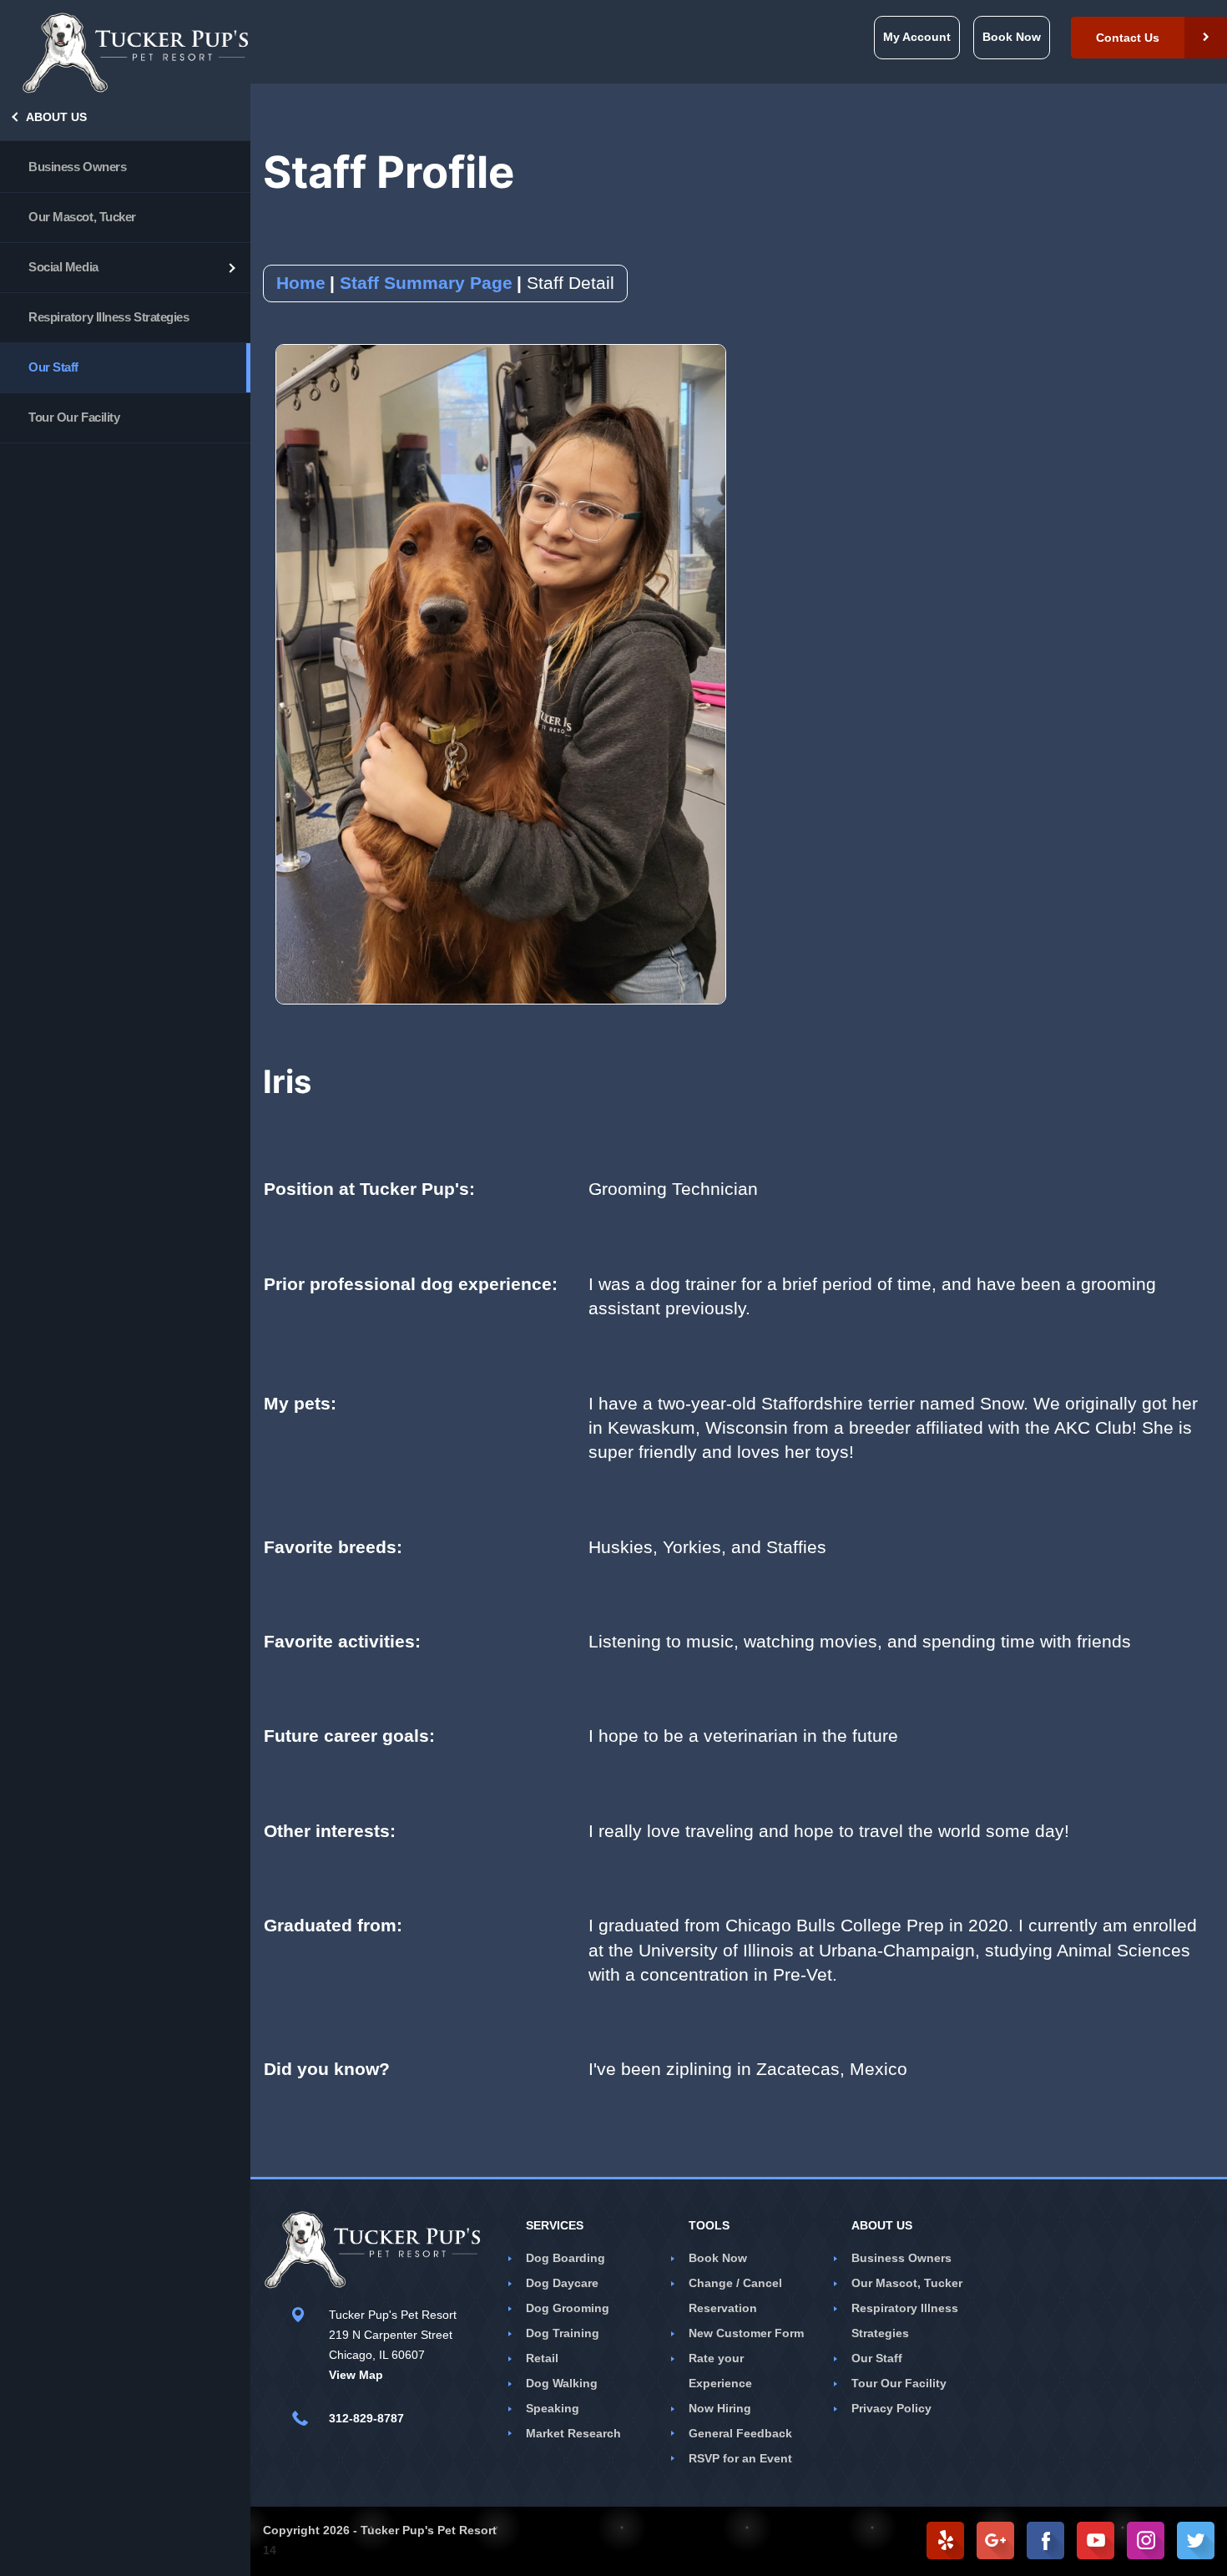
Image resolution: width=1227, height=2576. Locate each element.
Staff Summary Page (426, 283)
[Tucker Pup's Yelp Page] (945, 2541)
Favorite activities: (342, 1641)
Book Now (718, 2258)
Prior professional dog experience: (411, 1284)
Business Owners (77, 167)
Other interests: (330, 1831)
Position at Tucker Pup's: (369, 1189)
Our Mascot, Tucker (82, 217)
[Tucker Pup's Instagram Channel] (1146, 2541)
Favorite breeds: (333, 1547)
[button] (1149, 38)
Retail (542, 2358)
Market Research (573, 2433)
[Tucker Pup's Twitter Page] (1196, 2541)
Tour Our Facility (74, 417)
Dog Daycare (562, 2283)
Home (301, 283)
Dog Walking (562, 2383)
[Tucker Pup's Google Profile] (995, 2541)
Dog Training (563, 2333)
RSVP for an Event (740, 2458)
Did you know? (327, 2069)
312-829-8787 (366, 2418)
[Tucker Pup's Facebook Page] (1045, 2541)
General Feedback (740, 2433)
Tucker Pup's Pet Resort (429, 2530)
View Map (356, 2375)
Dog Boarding (566, 2258)
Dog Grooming (568, 2308)
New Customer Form (746, 2333)
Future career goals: (349, 1736)
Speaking (553, 2408)
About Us (56, 117)
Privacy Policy (891, 2408)
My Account (917, 37)
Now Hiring (720, 2408)
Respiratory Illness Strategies (109, 317)
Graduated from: (333, 1925)
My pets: (300, 1403)
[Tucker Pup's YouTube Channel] (1096, 2541)
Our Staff (53, 367)
